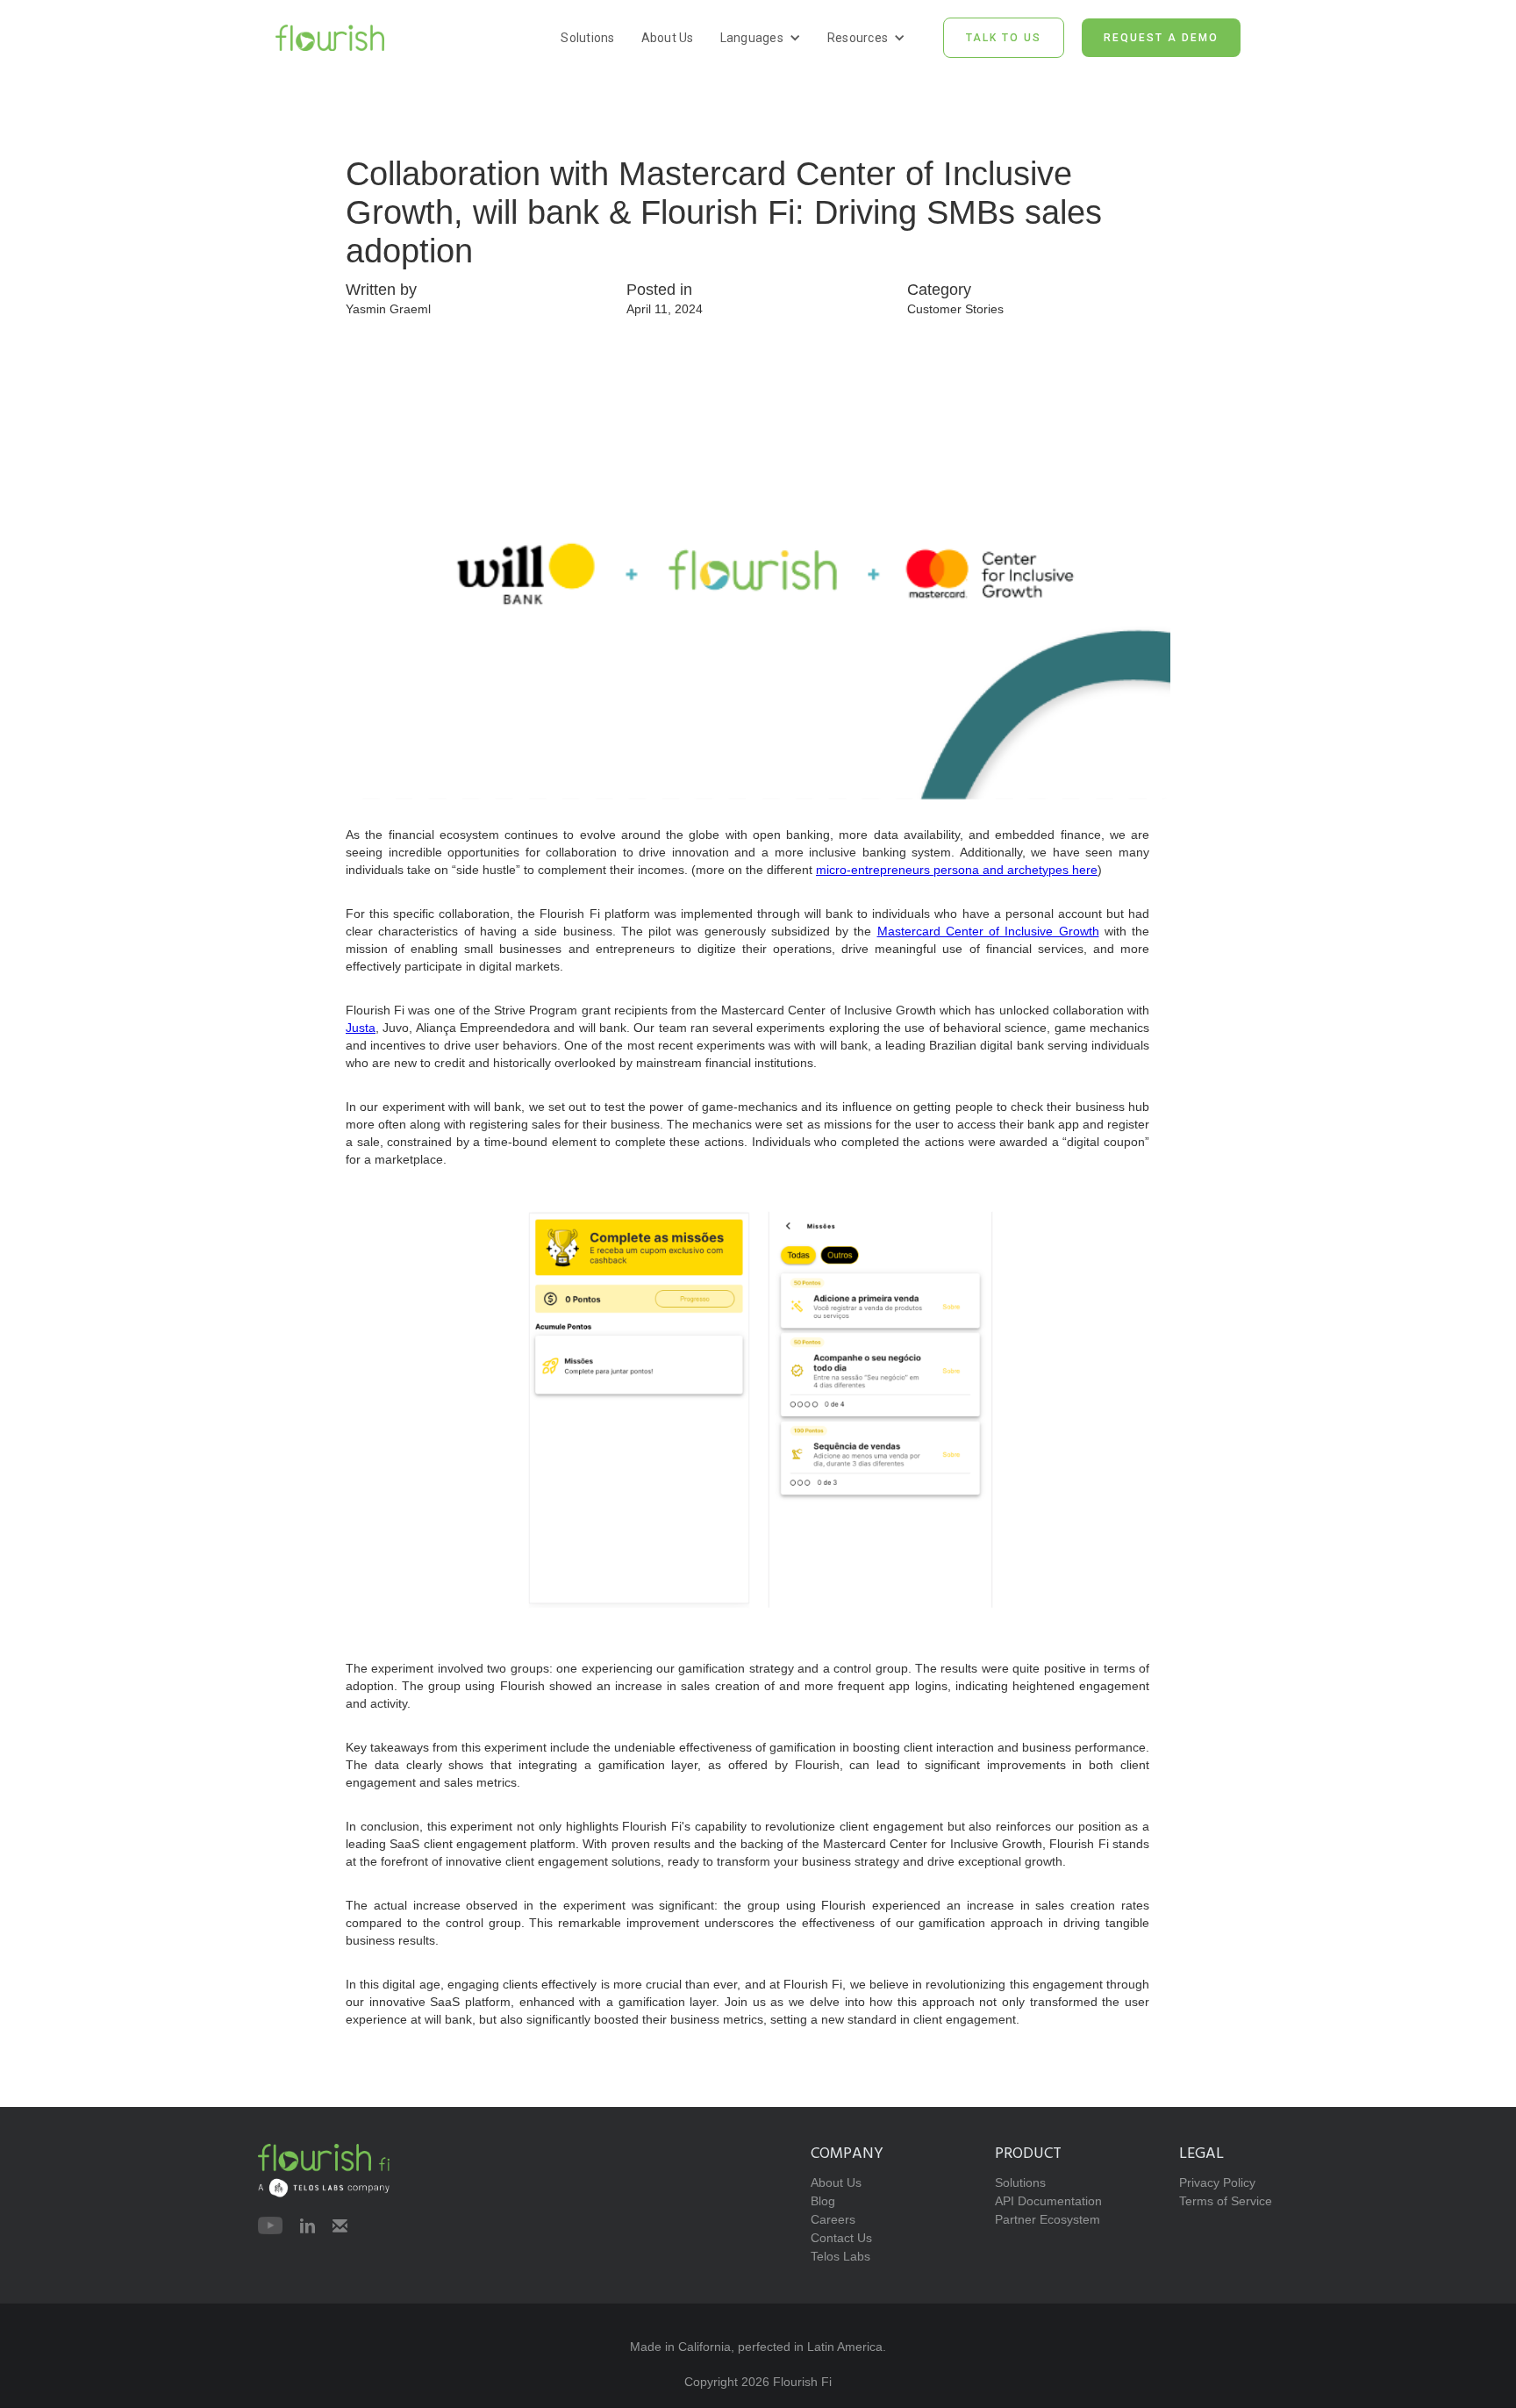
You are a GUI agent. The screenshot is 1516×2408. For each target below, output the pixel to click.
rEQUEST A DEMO (1161, 38)
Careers (833, 2219)
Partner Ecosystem (1048, 2219)
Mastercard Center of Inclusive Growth (988, 931)
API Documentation (1048, 2201)
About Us (668, 38)
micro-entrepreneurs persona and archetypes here (957, 870)
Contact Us (841, 2238)
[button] (761, 38)
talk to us (1004, 38)
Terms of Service (1226, 2201)
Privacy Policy (1217, 2182)
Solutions (587, 38)
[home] (330, 37)
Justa (361, 1028)
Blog (823, 2201)
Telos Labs (840, 2256)
